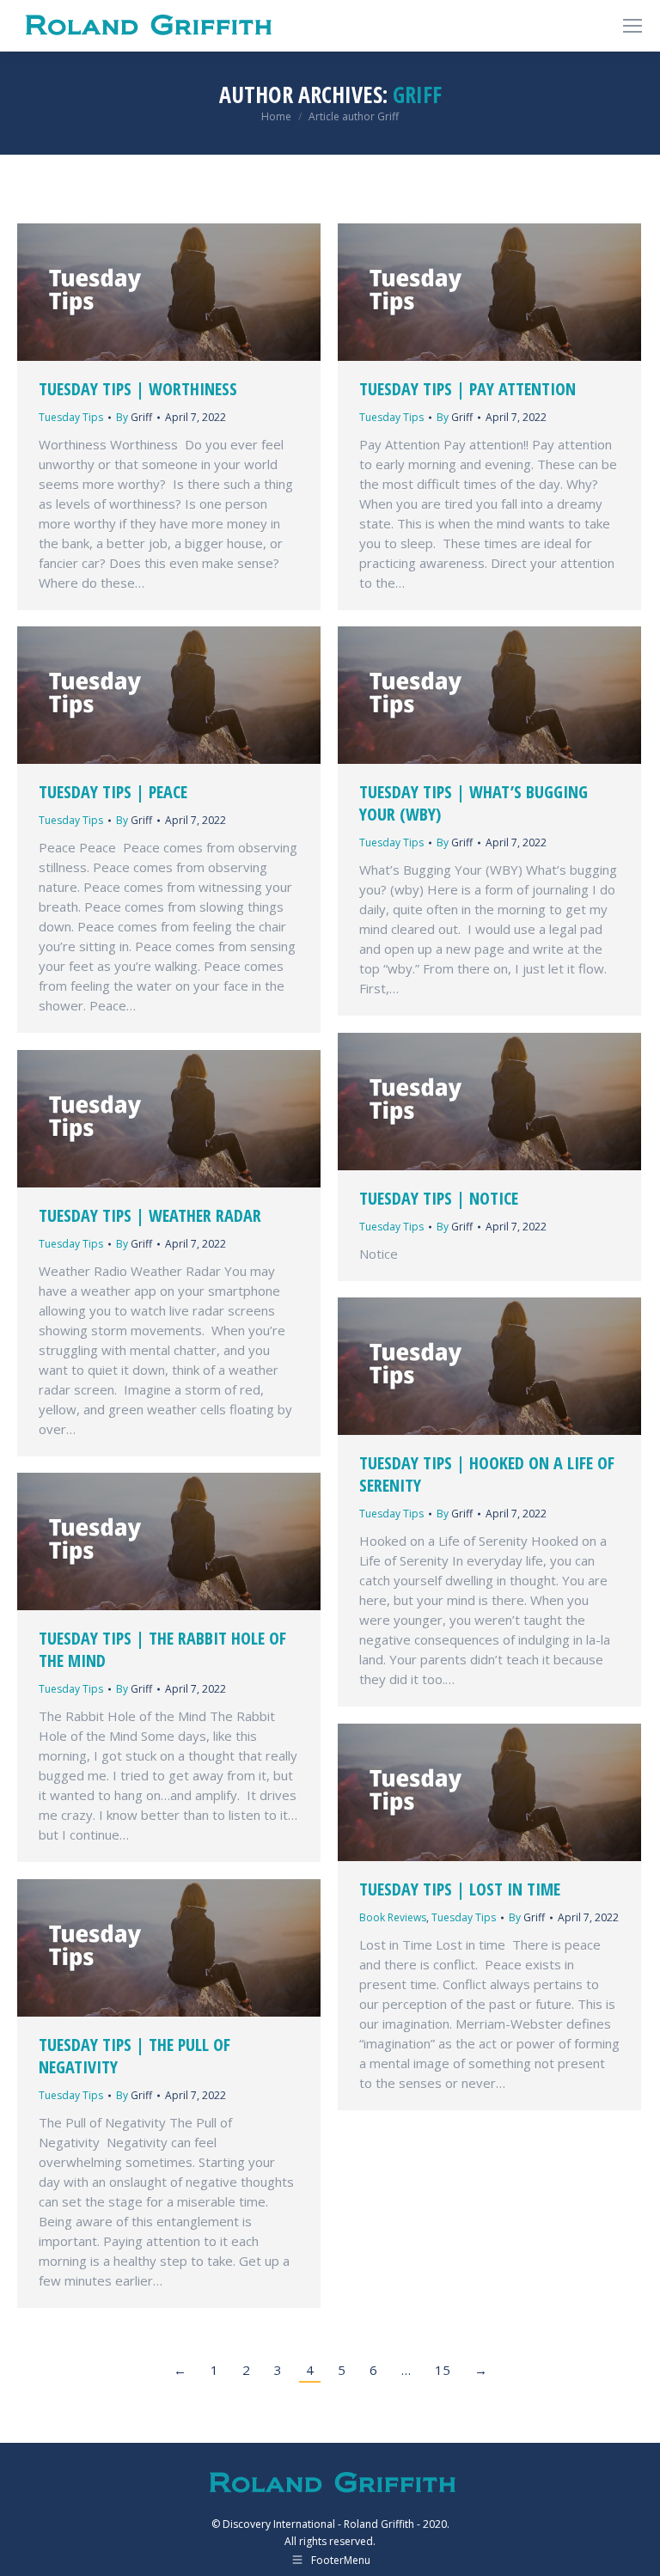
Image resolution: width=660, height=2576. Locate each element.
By (134, 417)
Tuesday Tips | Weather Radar (150, 1215)
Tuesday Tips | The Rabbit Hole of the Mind (162, 1649)
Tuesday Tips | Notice (439, 1198)
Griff (417, 95)
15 (443, 2370)
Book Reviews (393, 1917)
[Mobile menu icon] (632, 26)
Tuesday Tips (71, 417)
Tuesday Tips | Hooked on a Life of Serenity (487, 1474)
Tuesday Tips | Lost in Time (460, 1889)
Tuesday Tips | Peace (113, 792)
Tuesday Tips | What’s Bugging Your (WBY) (474, 803)
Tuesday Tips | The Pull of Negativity (134, 2056)
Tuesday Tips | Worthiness (138, 389)
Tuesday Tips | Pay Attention (467, 389)
